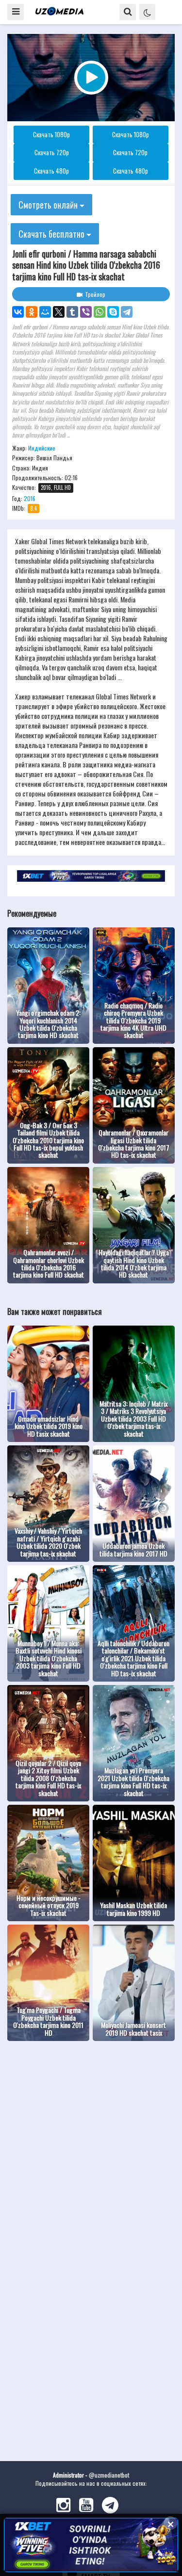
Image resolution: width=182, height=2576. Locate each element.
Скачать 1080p (51, 134)
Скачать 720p (52, 152)
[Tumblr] (72, 312)
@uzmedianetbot (109, 2475)
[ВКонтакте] (18, 312)
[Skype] (113, 312)
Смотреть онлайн (49, 205)
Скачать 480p (51, 171)
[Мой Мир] (45, 312)
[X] (59, 312)
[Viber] (86, 312)
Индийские (42, 448)
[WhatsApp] (99, 312)
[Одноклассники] (32, 312)
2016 (30, 498)
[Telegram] (127, 312)
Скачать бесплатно (52, 234)
